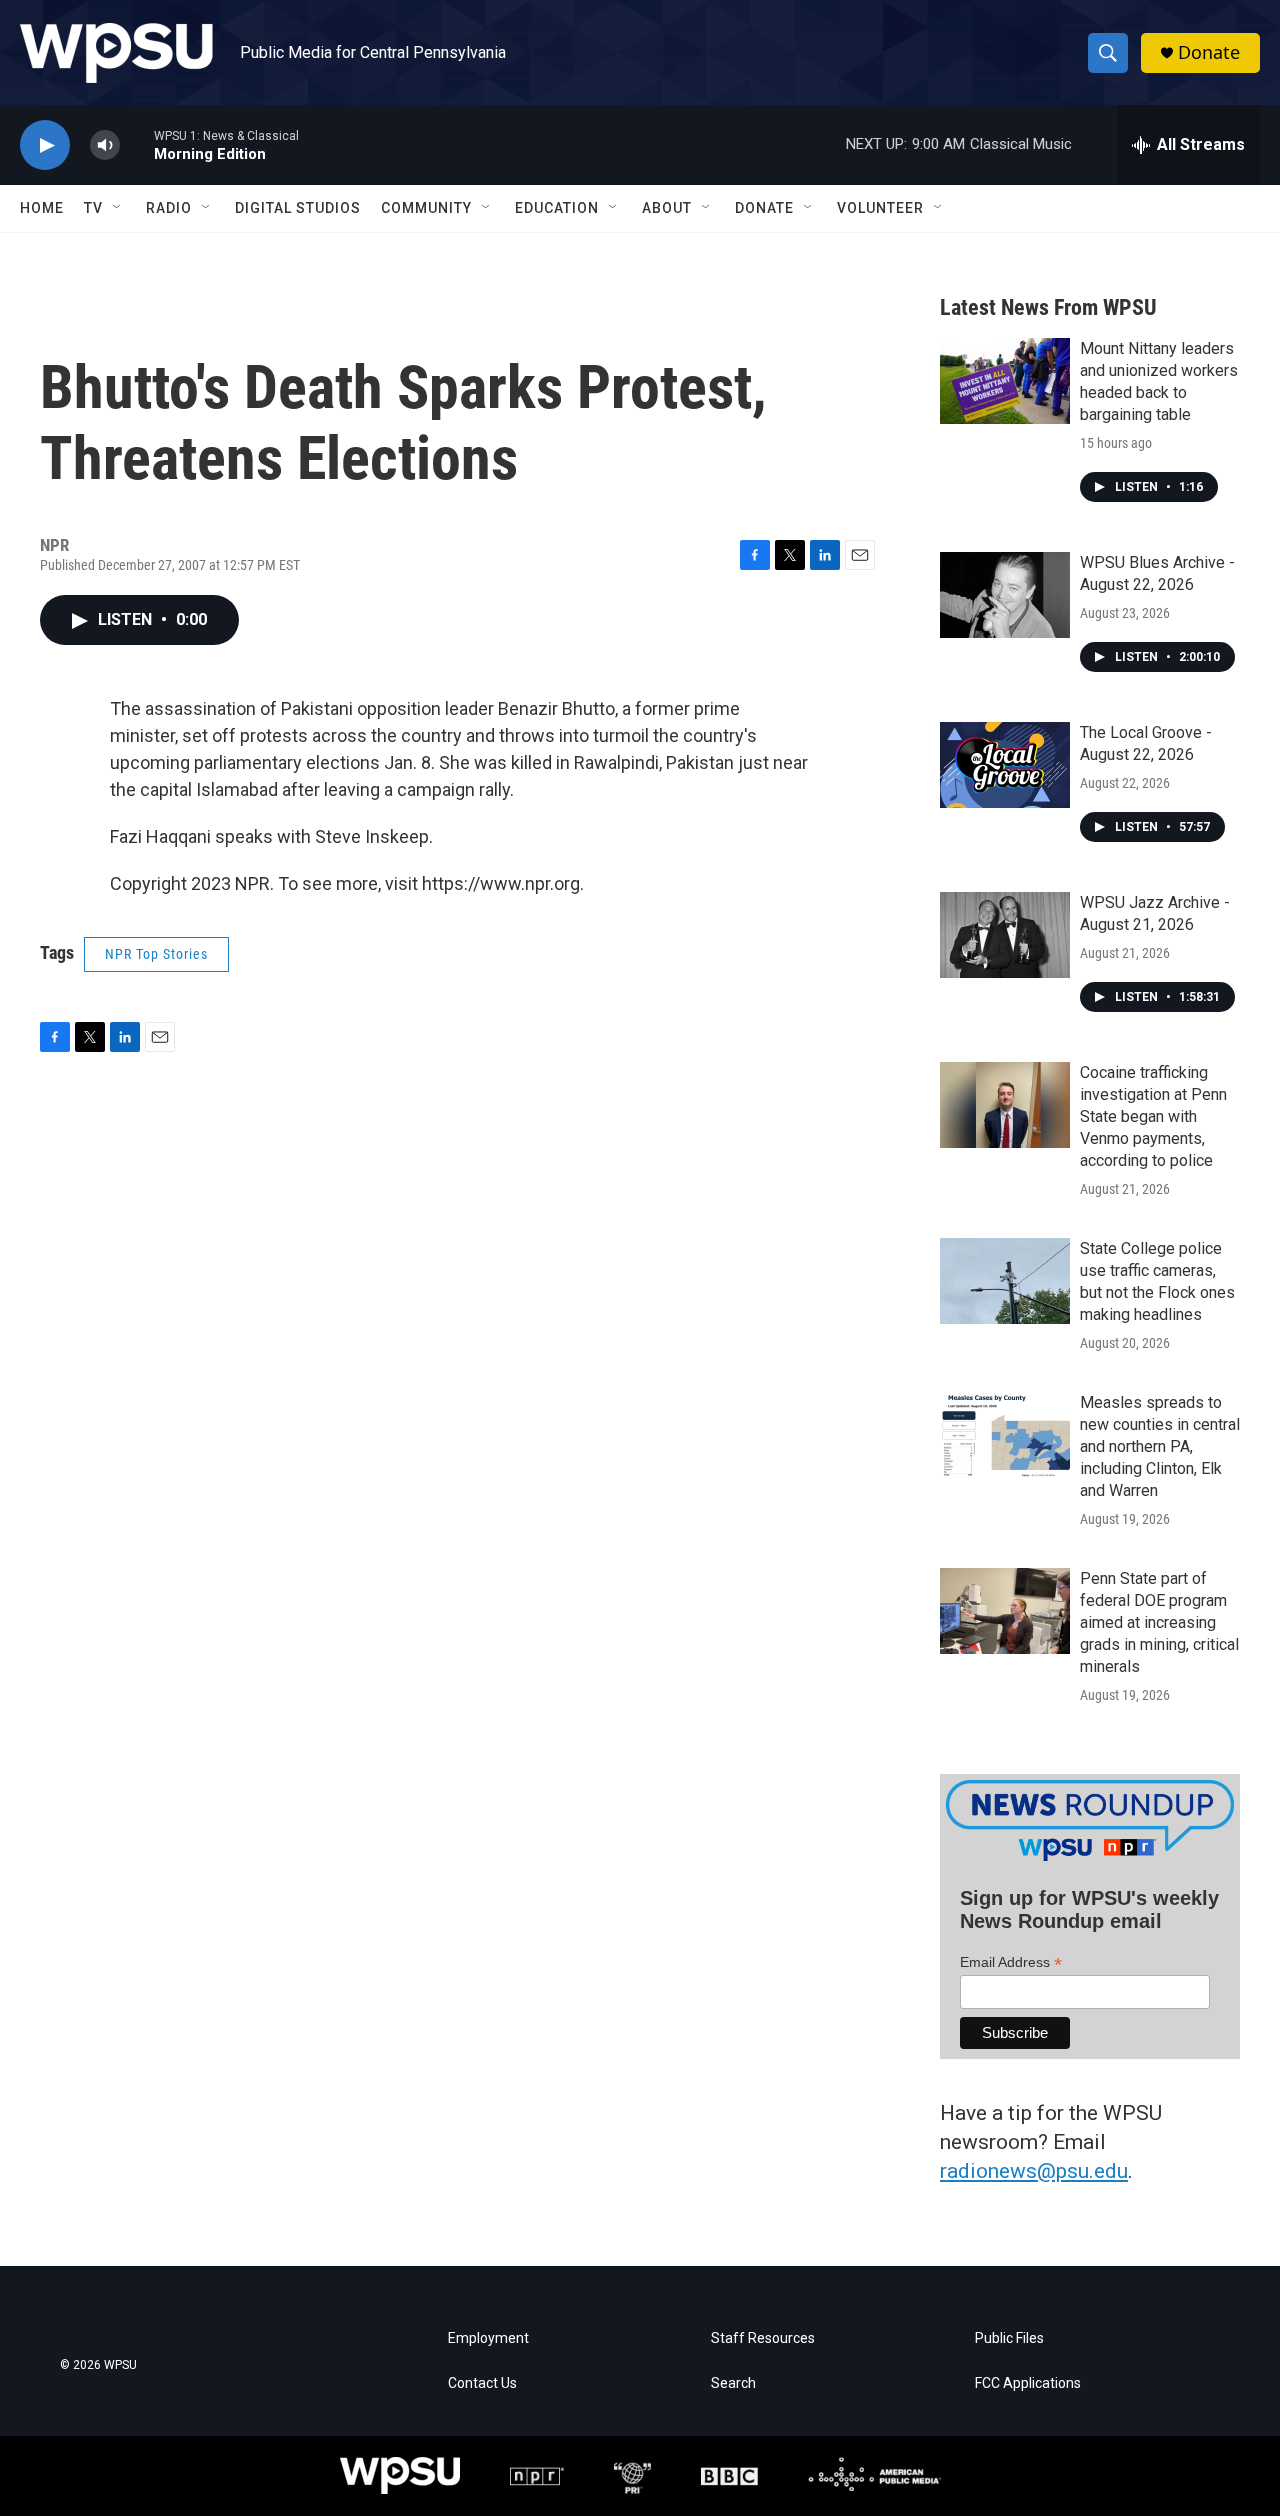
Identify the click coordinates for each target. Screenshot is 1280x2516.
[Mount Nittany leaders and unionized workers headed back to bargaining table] (1005, 381)
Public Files (1009, 2338)
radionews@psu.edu (1034, 2171)
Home (42, 208)
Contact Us (482, 2383)
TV (93, 208)
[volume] (105, 145)
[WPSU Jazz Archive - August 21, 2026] (1005, 935)
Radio (169, 208)
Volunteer (880, 208)
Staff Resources (763, 2338)
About (667, 208)
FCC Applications (1028, 2383)
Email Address (1011, 1962)
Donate (1209, 52)
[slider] (137, 144)
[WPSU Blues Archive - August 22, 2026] (1005, 595)
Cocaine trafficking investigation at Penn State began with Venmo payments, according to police (1153, 1116)
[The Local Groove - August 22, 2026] (1005, 765)
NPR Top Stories (156, 954)
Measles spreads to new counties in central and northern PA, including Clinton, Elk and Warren (1160, 1446)
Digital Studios (298, 208)
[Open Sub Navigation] (118, 208)
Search (733, 2383)
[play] (45, 145)
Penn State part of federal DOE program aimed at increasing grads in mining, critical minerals (1159, 1622)
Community (426, 208)
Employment (488, 2338)
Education (557, 208)
